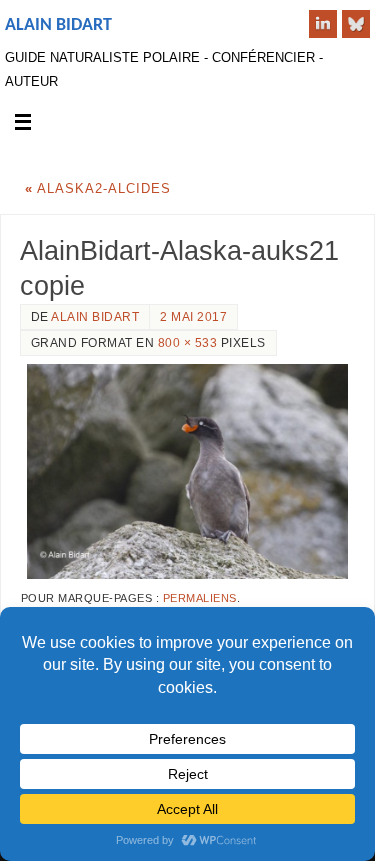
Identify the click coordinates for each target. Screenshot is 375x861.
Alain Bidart (58, 25)
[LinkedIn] (323, 24)
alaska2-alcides (98, 189)
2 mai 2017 (193, 317)
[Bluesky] (356, 24)
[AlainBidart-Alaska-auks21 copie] (187, 471)
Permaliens (200, 598)
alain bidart (95, 317)
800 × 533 (188, 343)
